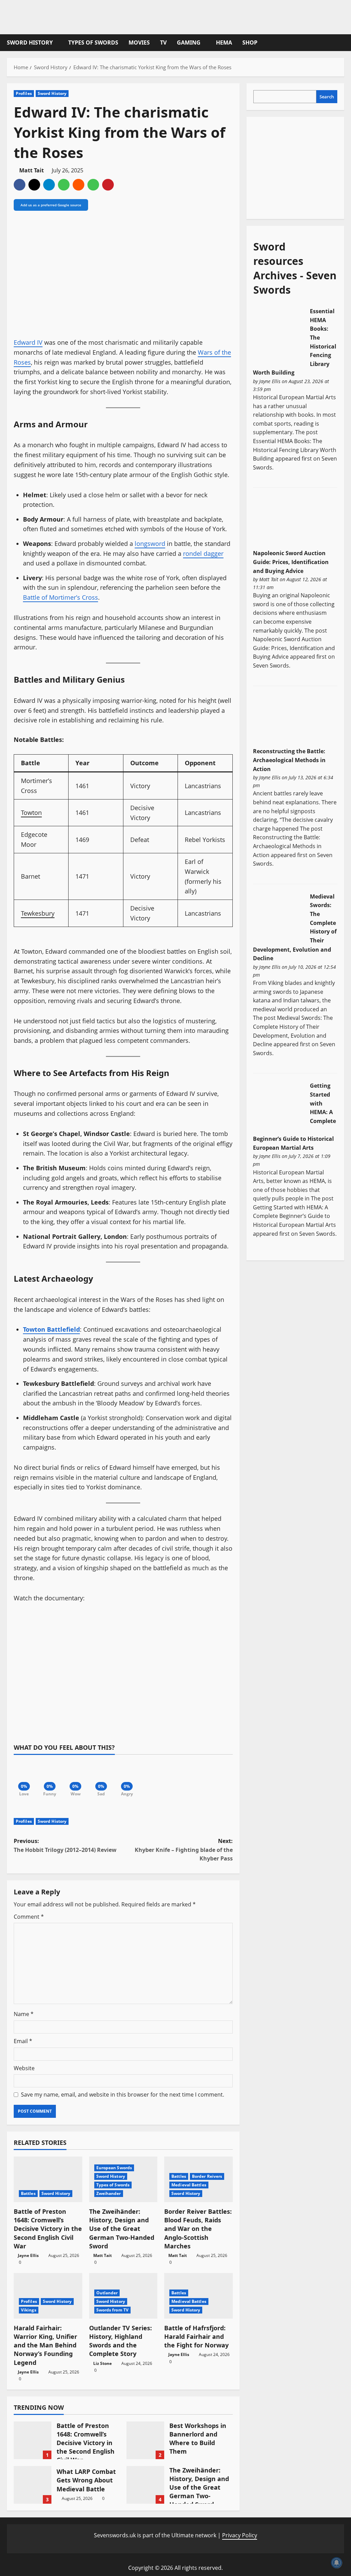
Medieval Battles (189, 2185)
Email (23, 2041)
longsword (150, 544)
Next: (184, 1850)
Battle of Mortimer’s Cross (60, 597)
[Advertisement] (302, 167)
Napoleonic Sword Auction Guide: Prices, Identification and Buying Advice (291, 562)
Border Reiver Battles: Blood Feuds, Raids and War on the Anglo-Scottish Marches (198, 2229)
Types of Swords (93, 42)
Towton (31, 813)
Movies (139, 42)
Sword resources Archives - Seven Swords (295, 268)
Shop (250, 42)
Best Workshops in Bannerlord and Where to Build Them (145, 2440)
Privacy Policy (240, 2535)
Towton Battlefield (51, 1329)
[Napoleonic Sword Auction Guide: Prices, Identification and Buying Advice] (279, 523)
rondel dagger (203, 553)
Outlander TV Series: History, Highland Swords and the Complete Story (120, 2341)
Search (327, 97)
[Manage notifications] (337, 2563)
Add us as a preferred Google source (51, 205)
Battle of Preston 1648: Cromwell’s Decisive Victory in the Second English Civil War (48, 2229)
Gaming (189, 42)
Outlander (107, 2293)
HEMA (224, 42)
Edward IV (28, 342)
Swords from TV (112, 2310)
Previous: (65, 1845)
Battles (28, 2193)
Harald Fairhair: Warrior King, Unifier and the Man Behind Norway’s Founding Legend (45, 2345)
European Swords (114, 2168)
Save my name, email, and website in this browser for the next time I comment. (123, 2095)
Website (24, 2068)
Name (24, 2014)
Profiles (24, 93)
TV (163, 42)
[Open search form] (342, 43)
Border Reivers (207, 2176)
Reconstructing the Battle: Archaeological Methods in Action (289, 760)
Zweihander (109, 2193)
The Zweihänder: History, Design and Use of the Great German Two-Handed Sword (122, 2229)
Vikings (29, 2310)
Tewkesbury (38, 913)
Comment (29, 1917)
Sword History (30, 42)
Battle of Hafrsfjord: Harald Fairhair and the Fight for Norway (196, 2336)
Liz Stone (102, 2363)
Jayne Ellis (28, 2255)
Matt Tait (32, 170)
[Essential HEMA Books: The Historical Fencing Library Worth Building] (279, 334)
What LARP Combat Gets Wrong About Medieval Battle (33, 2485)
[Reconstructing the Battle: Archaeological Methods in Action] (279, 721)
